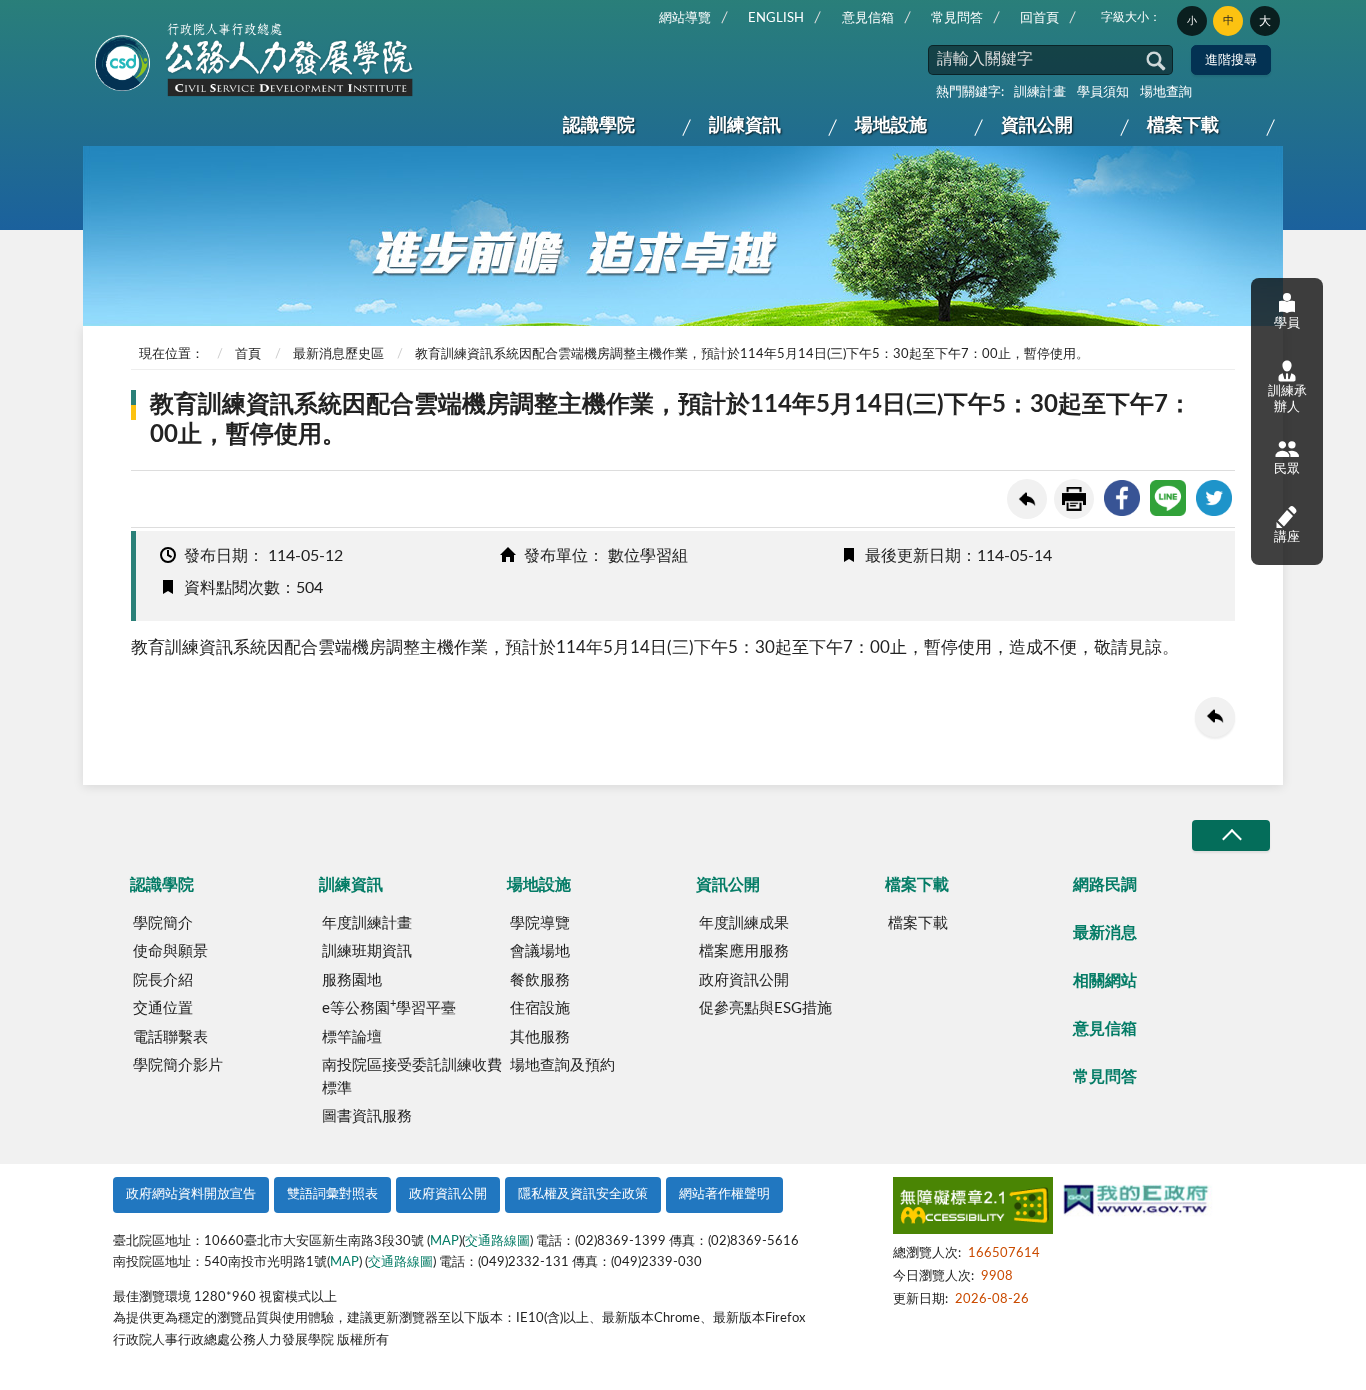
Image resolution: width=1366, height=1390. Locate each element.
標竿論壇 (352, 1037)
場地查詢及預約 (562, 1065)
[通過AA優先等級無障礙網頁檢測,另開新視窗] (973, 1209)
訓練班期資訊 (367, 951)
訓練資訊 (745, 126)
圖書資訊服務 (367, 1116)
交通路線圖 (497, 1241)
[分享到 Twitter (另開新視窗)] (1214, 498)
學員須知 (1103, 92)
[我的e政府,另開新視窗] (1136, 1202)
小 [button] (1192, 21)
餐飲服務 (540, 980)
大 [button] (1265, 21)
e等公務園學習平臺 (389, 1007)
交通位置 (163, 1008)
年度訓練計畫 (367, 923)
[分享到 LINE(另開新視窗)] (1168, 498)
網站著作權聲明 (724, 1194)
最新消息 (1105, 933)
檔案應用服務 (744, 951)
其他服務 (540, 1037)
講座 (1287, 537)
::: (100, 16)
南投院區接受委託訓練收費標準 (412, 1077)
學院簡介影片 (178, 1065)
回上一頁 (1027, 499)
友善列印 (1074, 499)
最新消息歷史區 (338, 354)
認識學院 (599, 126)
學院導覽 (540, 923)
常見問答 (957, 18)
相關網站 (1105, 981)
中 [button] (1228, 20)
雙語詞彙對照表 (332, 1194)
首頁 (248, 354)
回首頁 (1039, 18)
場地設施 (891, 126)
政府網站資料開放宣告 (191, 1194)
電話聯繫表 (170, 1037)
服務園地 (352, 980)
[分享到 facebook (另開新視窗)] (1122, 498)
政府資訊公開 (744, 980)
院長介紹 (163, 980)
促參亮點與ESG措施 (765, 1008)
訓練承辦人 (1287, 399)
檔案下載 (1183, 126)
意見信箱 (868, 18)
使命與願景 (170, 951)
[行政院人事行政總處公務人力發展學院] (255, 61)
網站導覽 (685, 18)
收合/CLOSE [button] (1231, 835)
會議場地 (540, 951)
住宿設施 (540, 1008)
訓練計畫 (1040, 92)
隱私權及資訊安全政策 (583, 1194)
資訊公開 (1037, 126)
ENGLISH (776, 18)
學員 (1287, 323)
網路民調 (1105, 885)
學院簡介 (163, 923)
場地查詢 (1166, 92)
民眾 (1287, 469)
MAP (444, 1241)
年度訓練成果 (744, 923)
